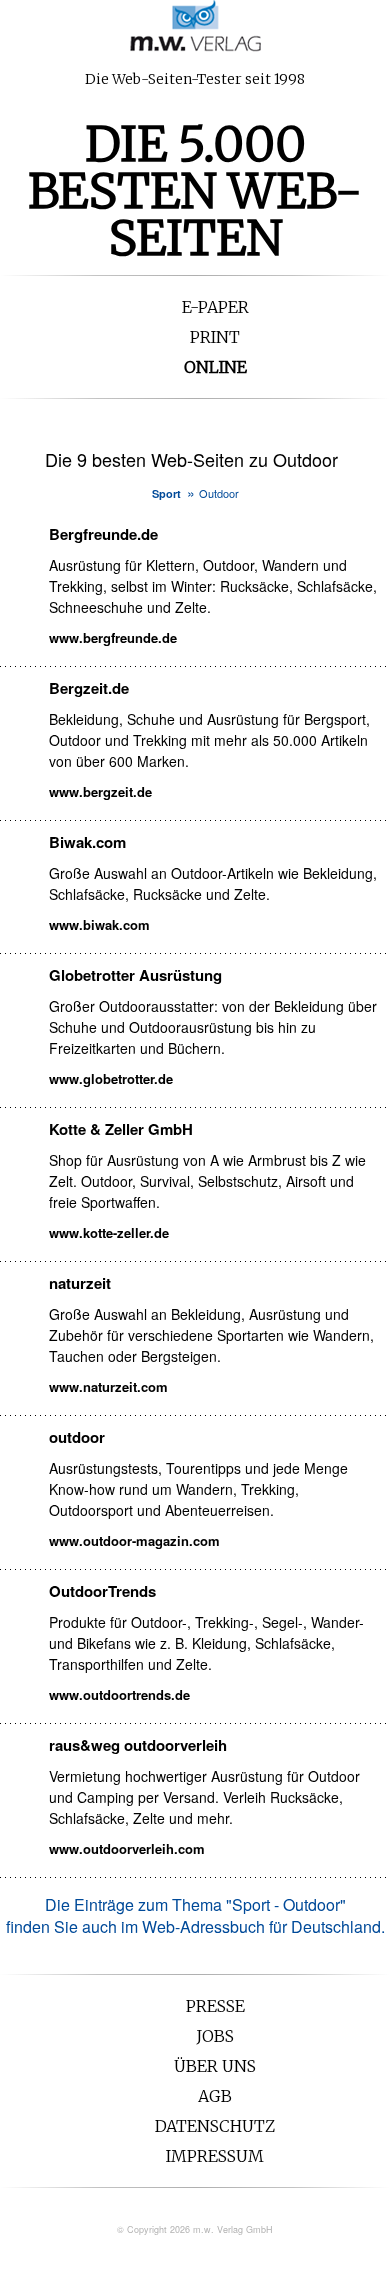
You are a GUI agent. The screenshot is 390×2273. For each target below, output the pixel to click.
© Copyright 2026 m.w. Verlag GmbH (195, 2229)
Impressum (215, 2156)
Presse (215, 2006)
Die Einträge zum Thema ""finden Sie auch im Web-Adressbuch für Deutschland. (195, 1915)
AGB (215, 2096)
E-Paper (215, 307)
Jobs (215, 2036)
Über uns (215, 2066)
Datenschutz (215, 2126)
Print (215, 337)
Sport (166, 493)
